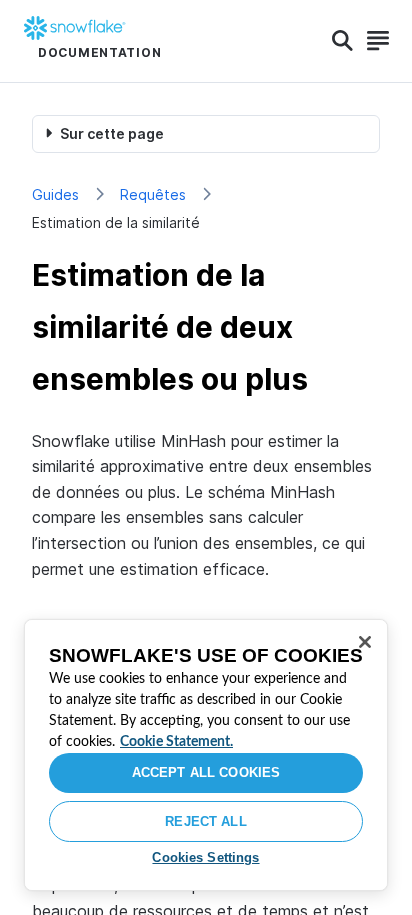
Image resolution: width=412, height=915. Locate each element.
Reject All (205, 821)
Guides (55, 194)
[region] (206, 755)
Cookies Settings (205, 857)
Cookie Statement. (176, 742)
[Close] (365, 642)
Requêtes (153, 194)
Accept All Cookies (206, 772)
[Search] (342, 41)
